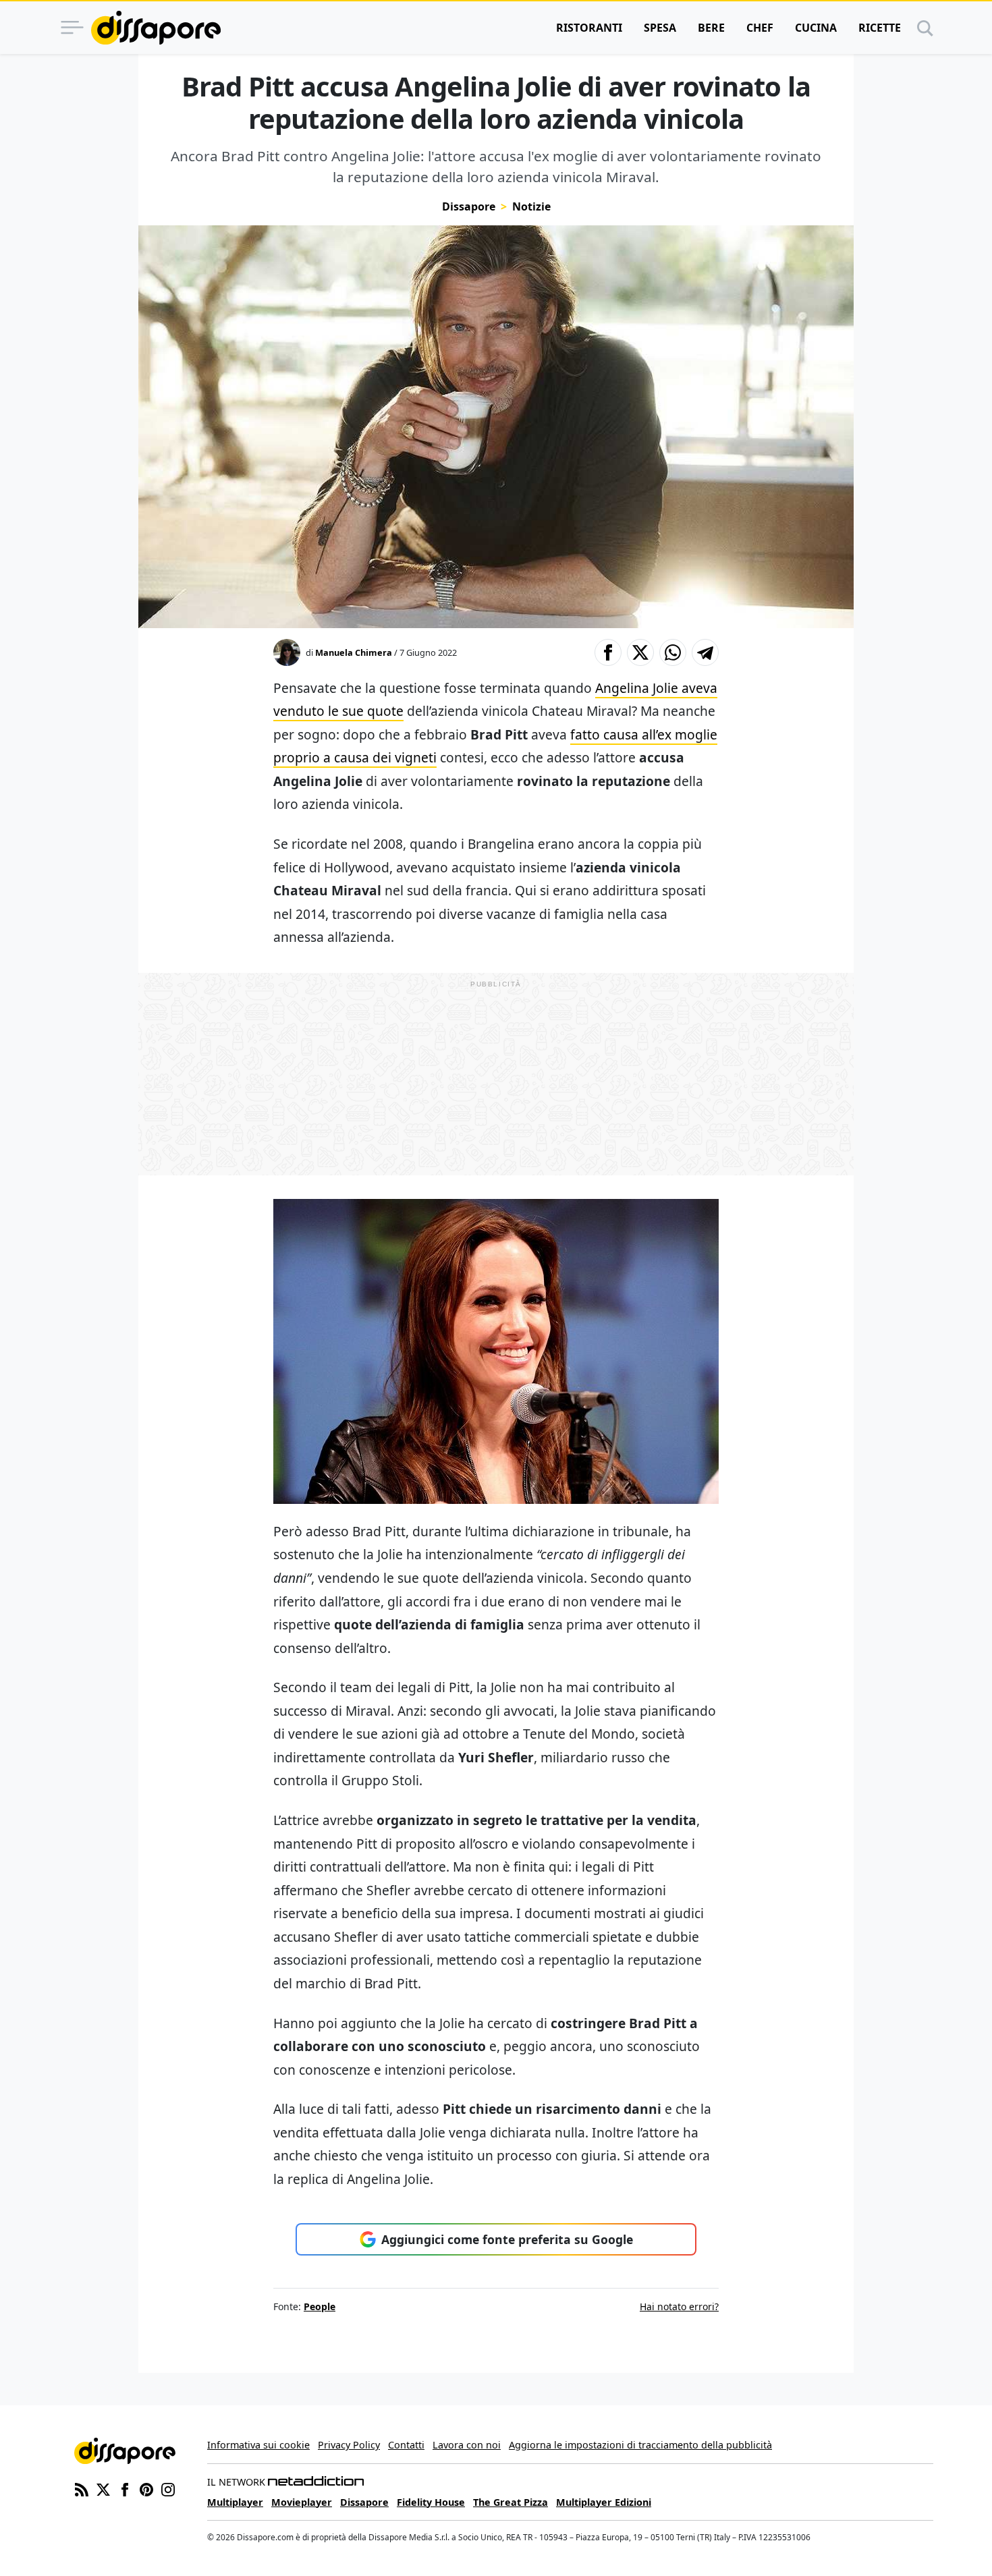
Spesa (660, 28)
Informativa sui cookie (258, 2445)
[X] (103, 2488)
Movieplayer (302, 2502)
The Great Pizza (511, 2502)
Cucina (816, 28)
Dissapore (469, 206)
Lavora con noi (467, 2445)
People (320, 2306)
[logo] (156, 28)
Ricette (880, 28)
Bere (711, 28)
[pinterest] (146, 2488)
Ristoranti (589, 28)
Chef (760, 28)
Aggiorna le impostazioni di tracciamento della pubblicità (640, 2445)
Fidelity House (431, 2502)
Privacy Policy (349, 2445)
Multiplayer (235, 2502)
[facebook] (125, 2488)
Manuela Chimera (354, 652)
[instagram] (168, 2488)
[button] (608, 652)
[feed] (82, 2488)
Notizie (531, 206)
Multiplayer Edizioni (604, 2502)
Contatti (406, 2445)
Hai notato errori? (679, 2306)
